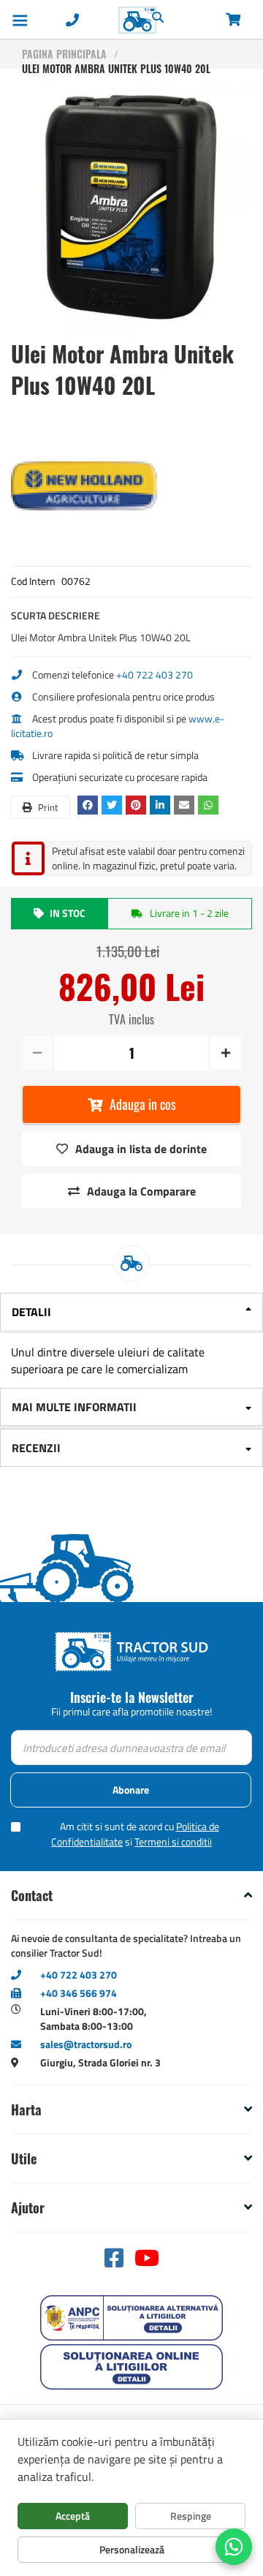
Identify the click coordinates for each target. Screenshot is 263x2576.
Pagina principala (64, 54)
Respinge (191, 2516)
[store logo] (107, 20)
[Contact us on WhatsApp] (234, 2547)
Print (47, 807)
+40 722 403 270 (155, 675)
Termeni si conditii (173, 1842)
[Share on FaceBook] (89, 805)
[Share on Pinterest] (138, 805)
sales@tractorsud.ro (86, 2044)
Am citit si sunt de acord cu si (135, 1834)
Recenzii (36, 1448)
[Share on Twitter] (114, 805)
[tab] (131, 1313)
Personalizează (132, 2549)
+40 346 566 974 (79, 1993)
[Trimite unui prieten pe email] (186, 805)
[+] (225, 1053)
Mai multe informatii (74, 1407)
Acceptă (73, 2516)
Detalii (31, 1312)
